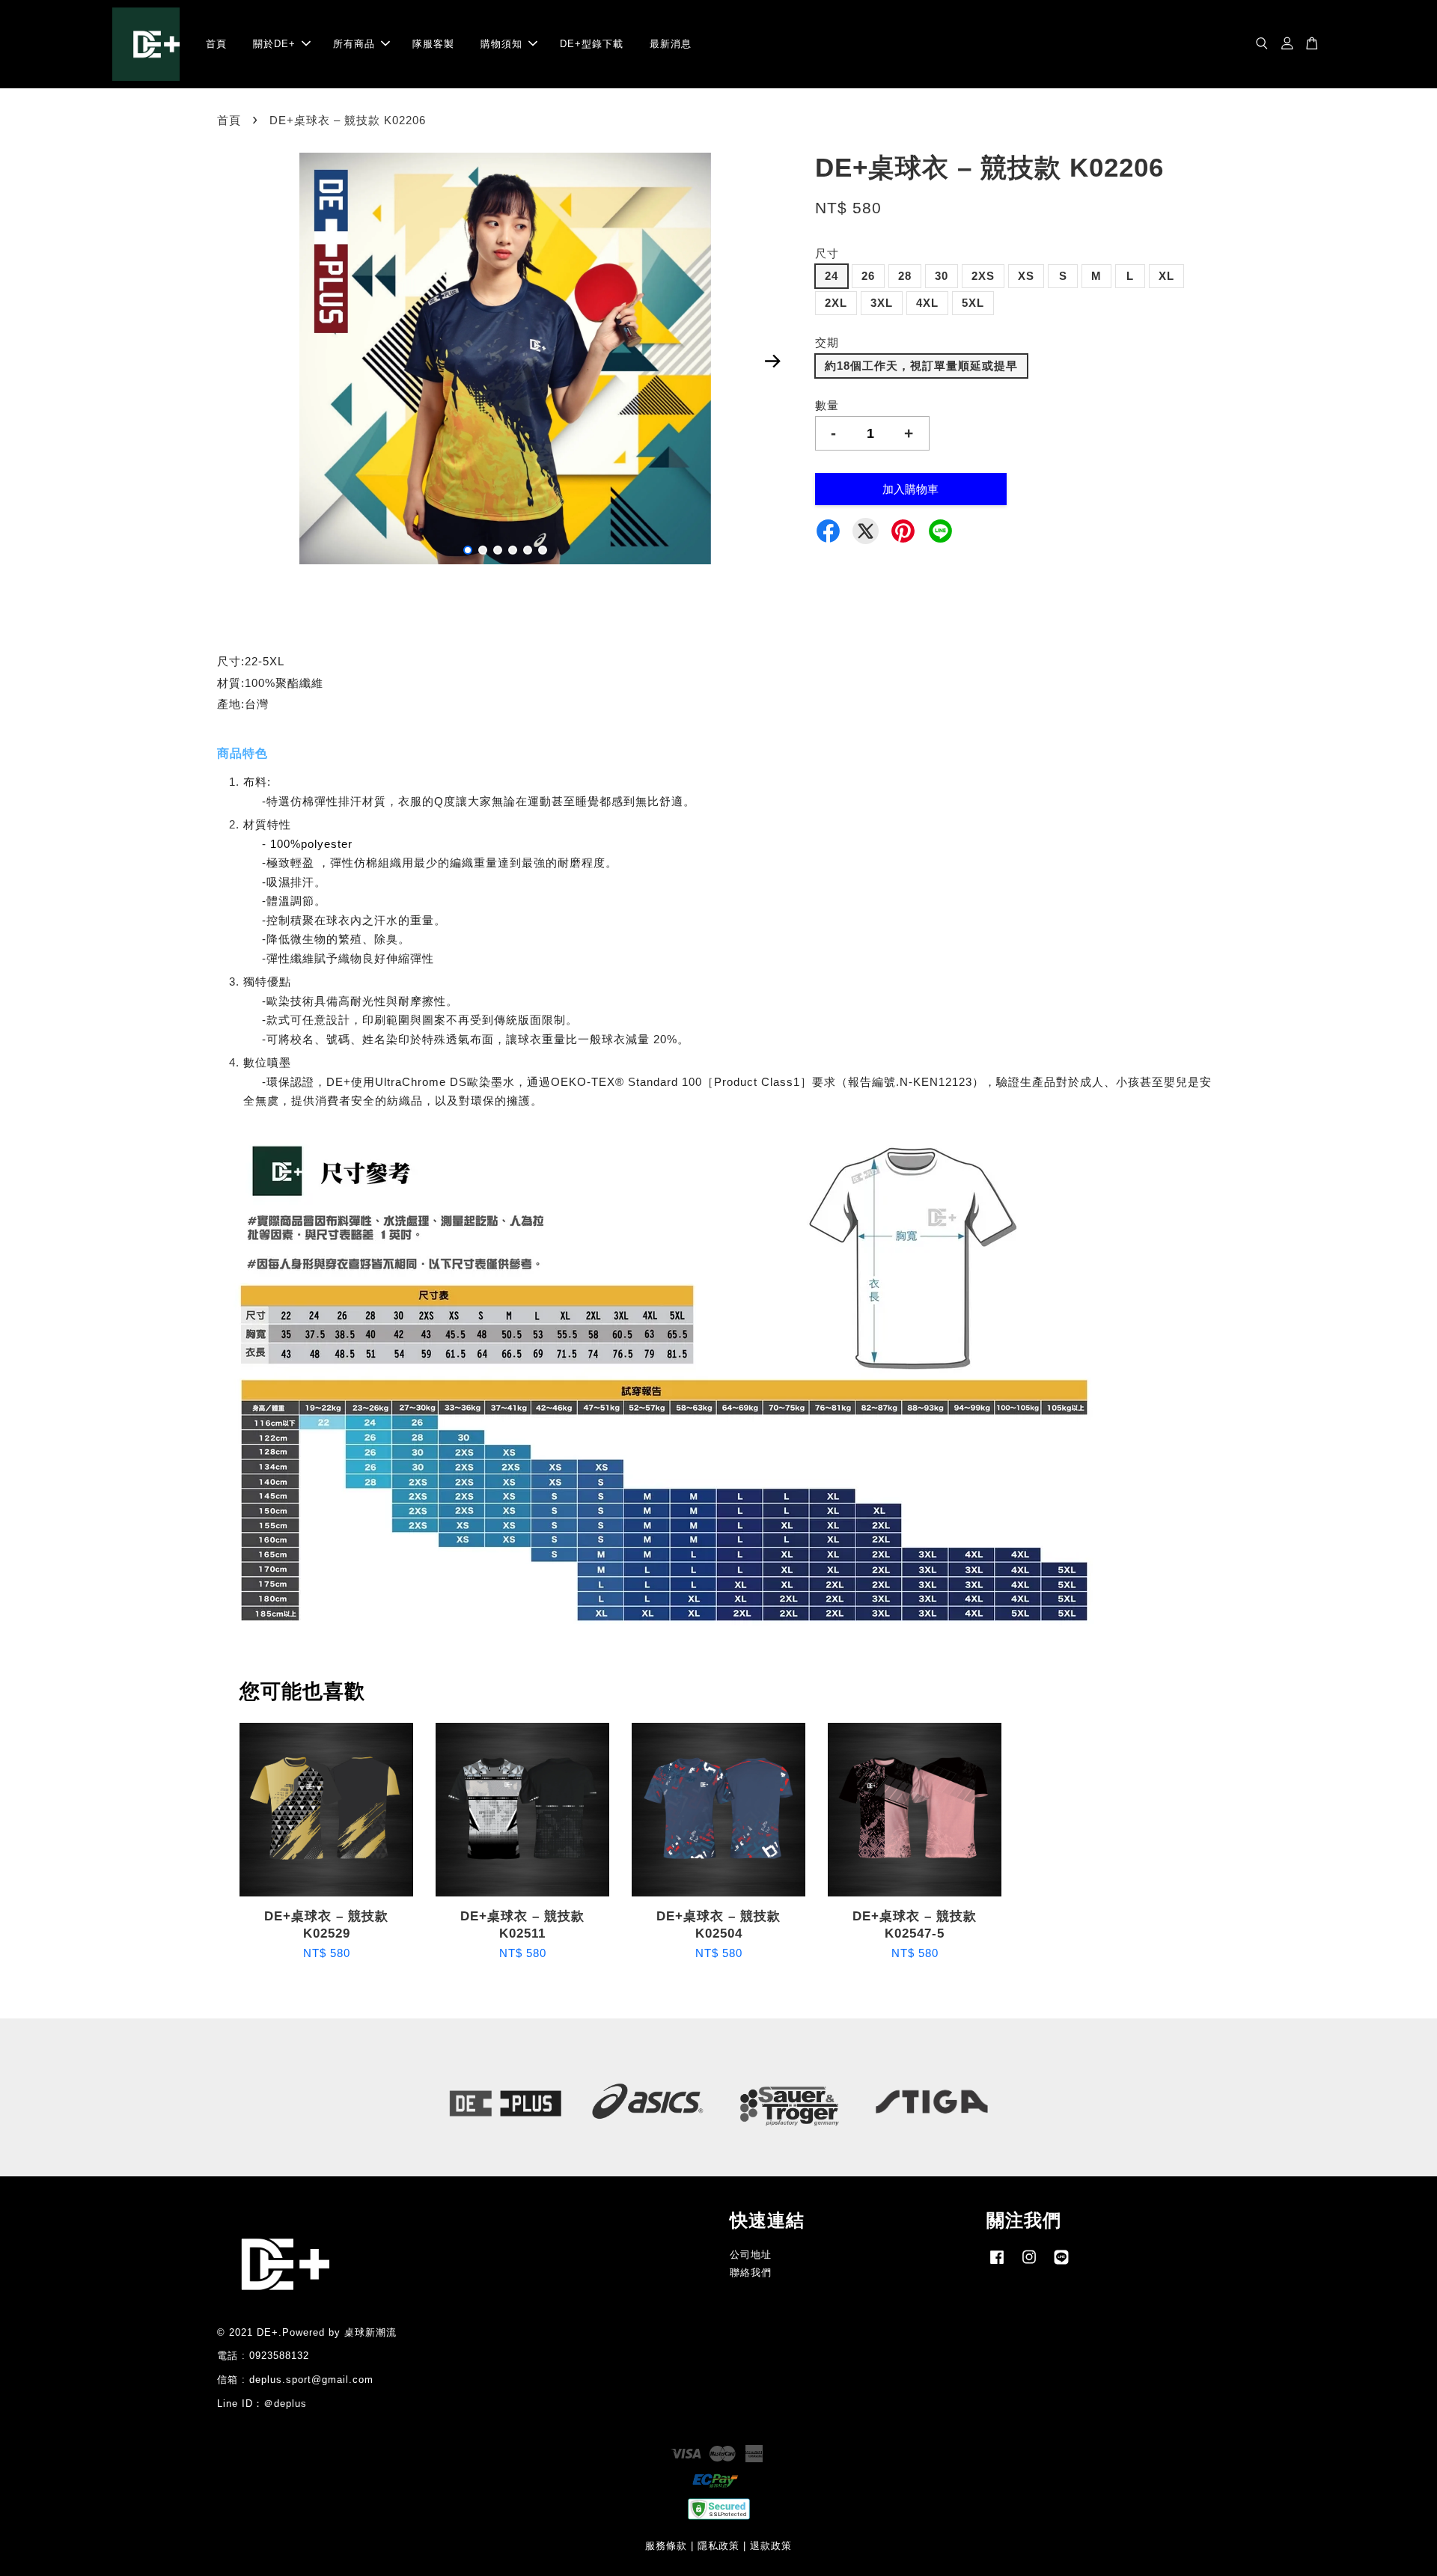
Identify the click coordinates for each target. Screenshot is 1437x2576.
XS (1026, 276)
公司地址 (751, 2255)
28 (905, 276)
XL (1166, 276)
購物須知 (501, 44)
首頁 (216, 44)
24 (832, 276)
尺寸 (827, 253)
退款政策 (771, 2546)
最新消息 (671, 44)
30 (942, 276)
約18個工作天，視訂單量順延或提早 (921, 366)
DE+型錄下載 (592, 44)
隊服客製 (433, 44)
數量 (827, 405)
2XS (983, 276)
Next (772, 361)
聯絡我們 (751, 2273)
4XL (927, 303)
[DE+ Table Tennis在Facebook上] (997, 2264)
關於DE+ (274, 44)
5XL (973, 303)
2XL (836, 303)
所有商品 (354, 44)
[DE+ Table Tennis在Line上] (1061, 2264)
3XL (882, 303)
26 (868, 276)
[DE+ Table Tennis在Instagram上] (1029, 2264)
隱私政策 (718, 2546)
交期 (827, 342)
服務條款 (666, 2546)
